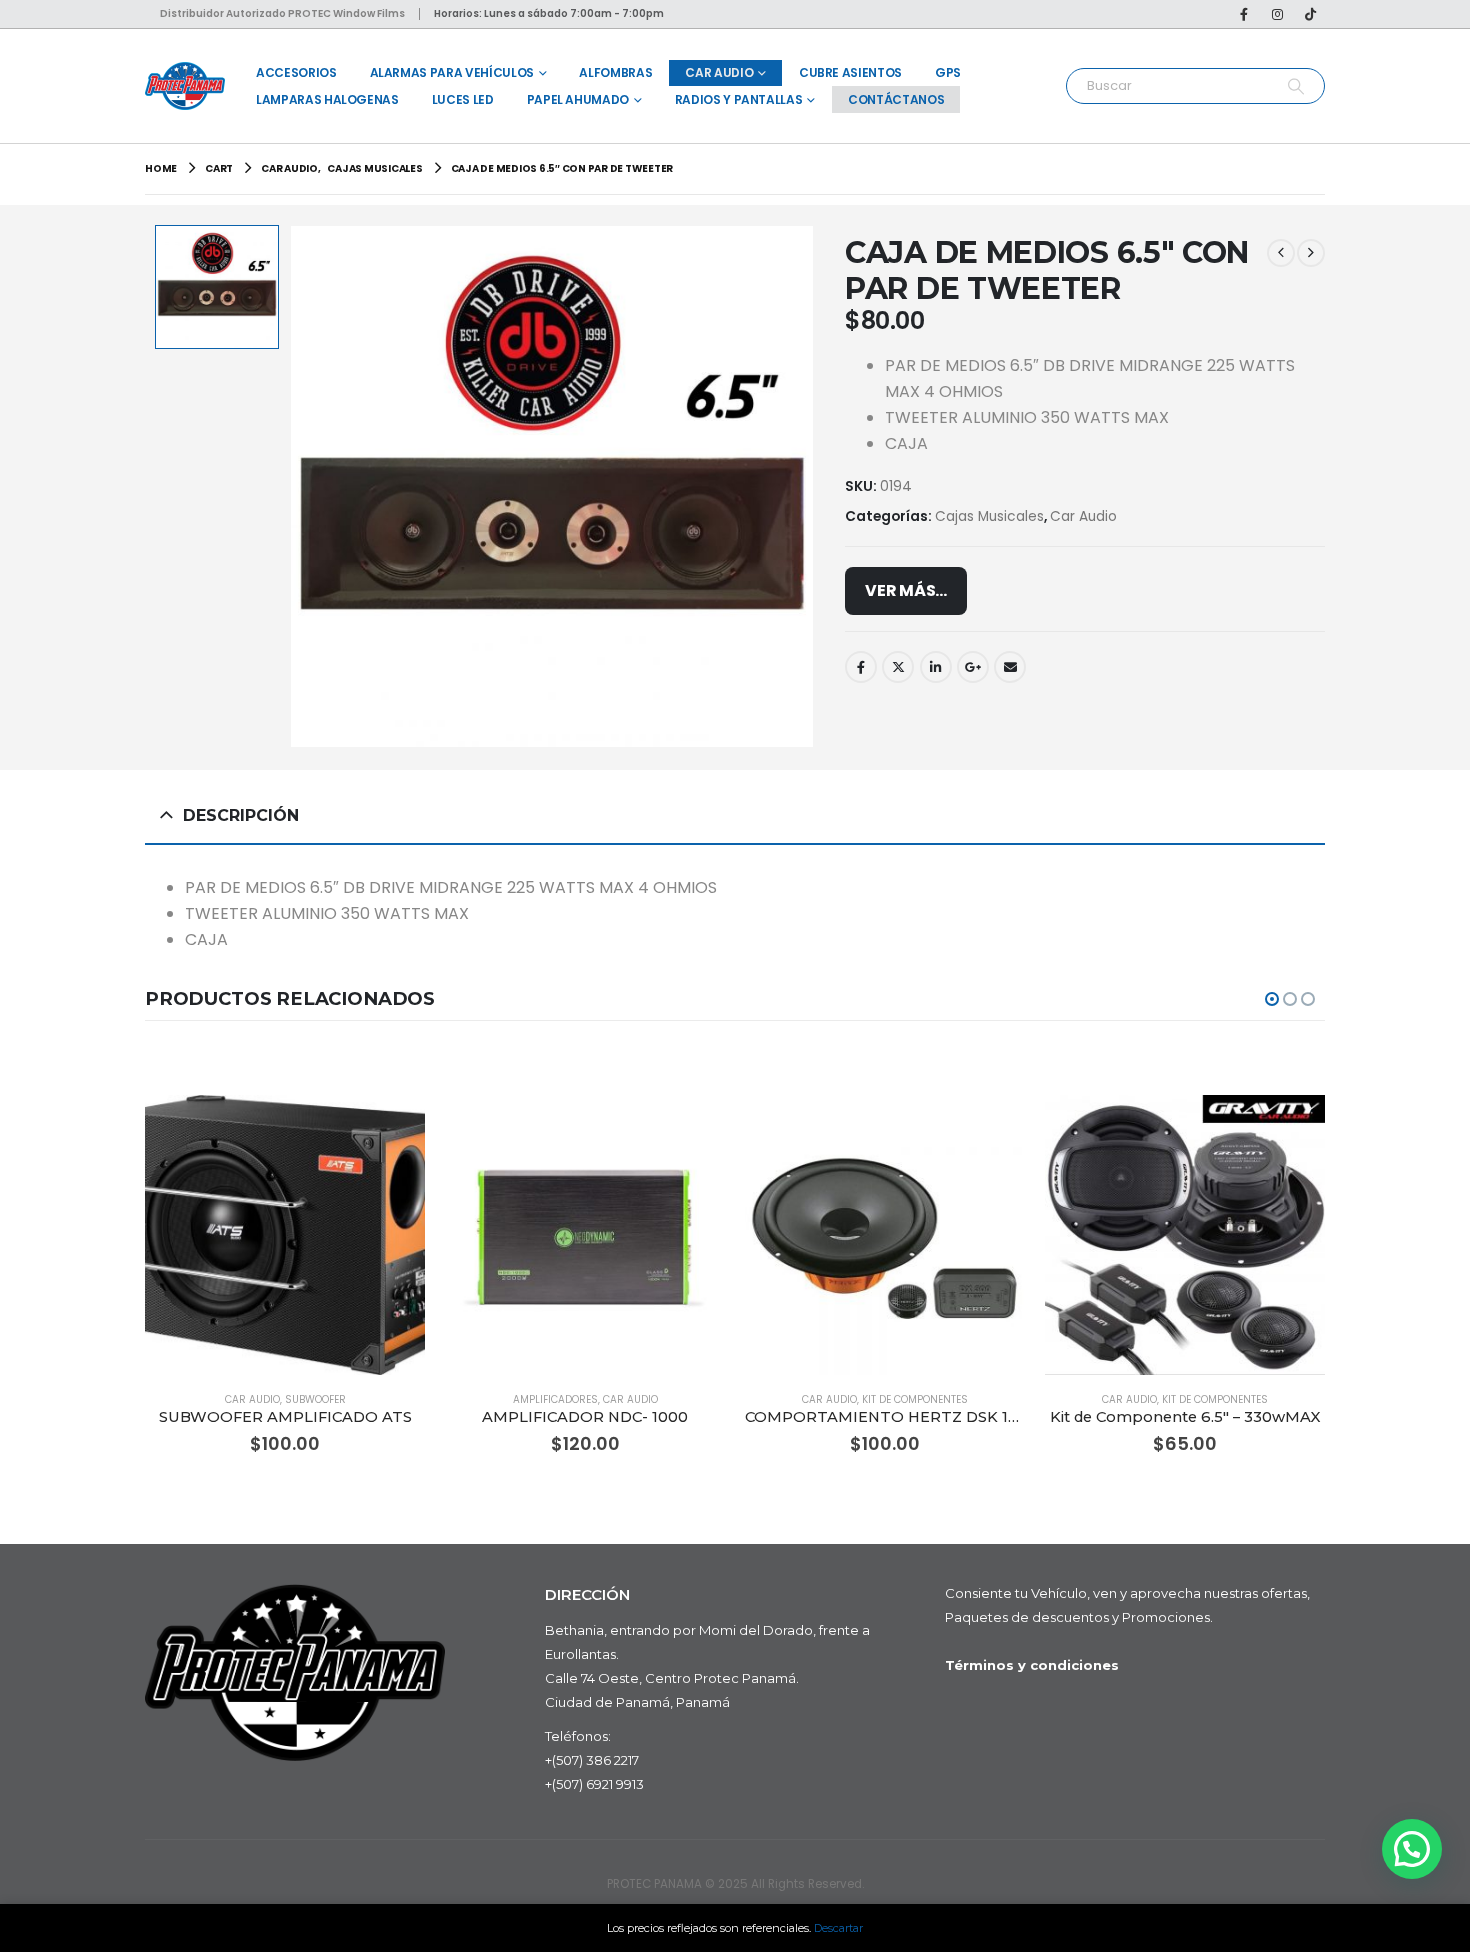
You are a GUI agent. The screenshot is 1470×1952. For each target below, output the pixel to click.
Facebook (861, 667)
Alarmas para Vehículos (452, 72)
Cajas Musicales (989, 516)
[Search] (1295, 86)
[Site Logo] (185, 85)
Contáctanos (896, 99)
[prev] (1281, 253)
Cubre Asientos (850, 72)
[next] (1311, 253)
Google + (973, 667)
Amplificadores (555, 1399)
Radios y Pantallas (739, 99)
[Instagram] (1277, 14)
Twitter (898, 667)
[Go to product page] (285, 1235)
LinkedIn (936, 667)
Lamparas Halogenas (327, 99)
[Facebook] (1244, 14)
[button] (1272, 999)
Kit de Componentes (915, 1399)
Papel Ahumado (578, 99)
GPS (948, 72)
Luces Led (463, 99)
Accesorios (296, 72)
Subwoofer (315, 1399)
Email (1010, 667)
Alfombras (615, 72)
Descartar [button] (838, 1928)
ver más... (906, 590)
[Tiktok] (1310, 14)
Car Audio (719, 72)
